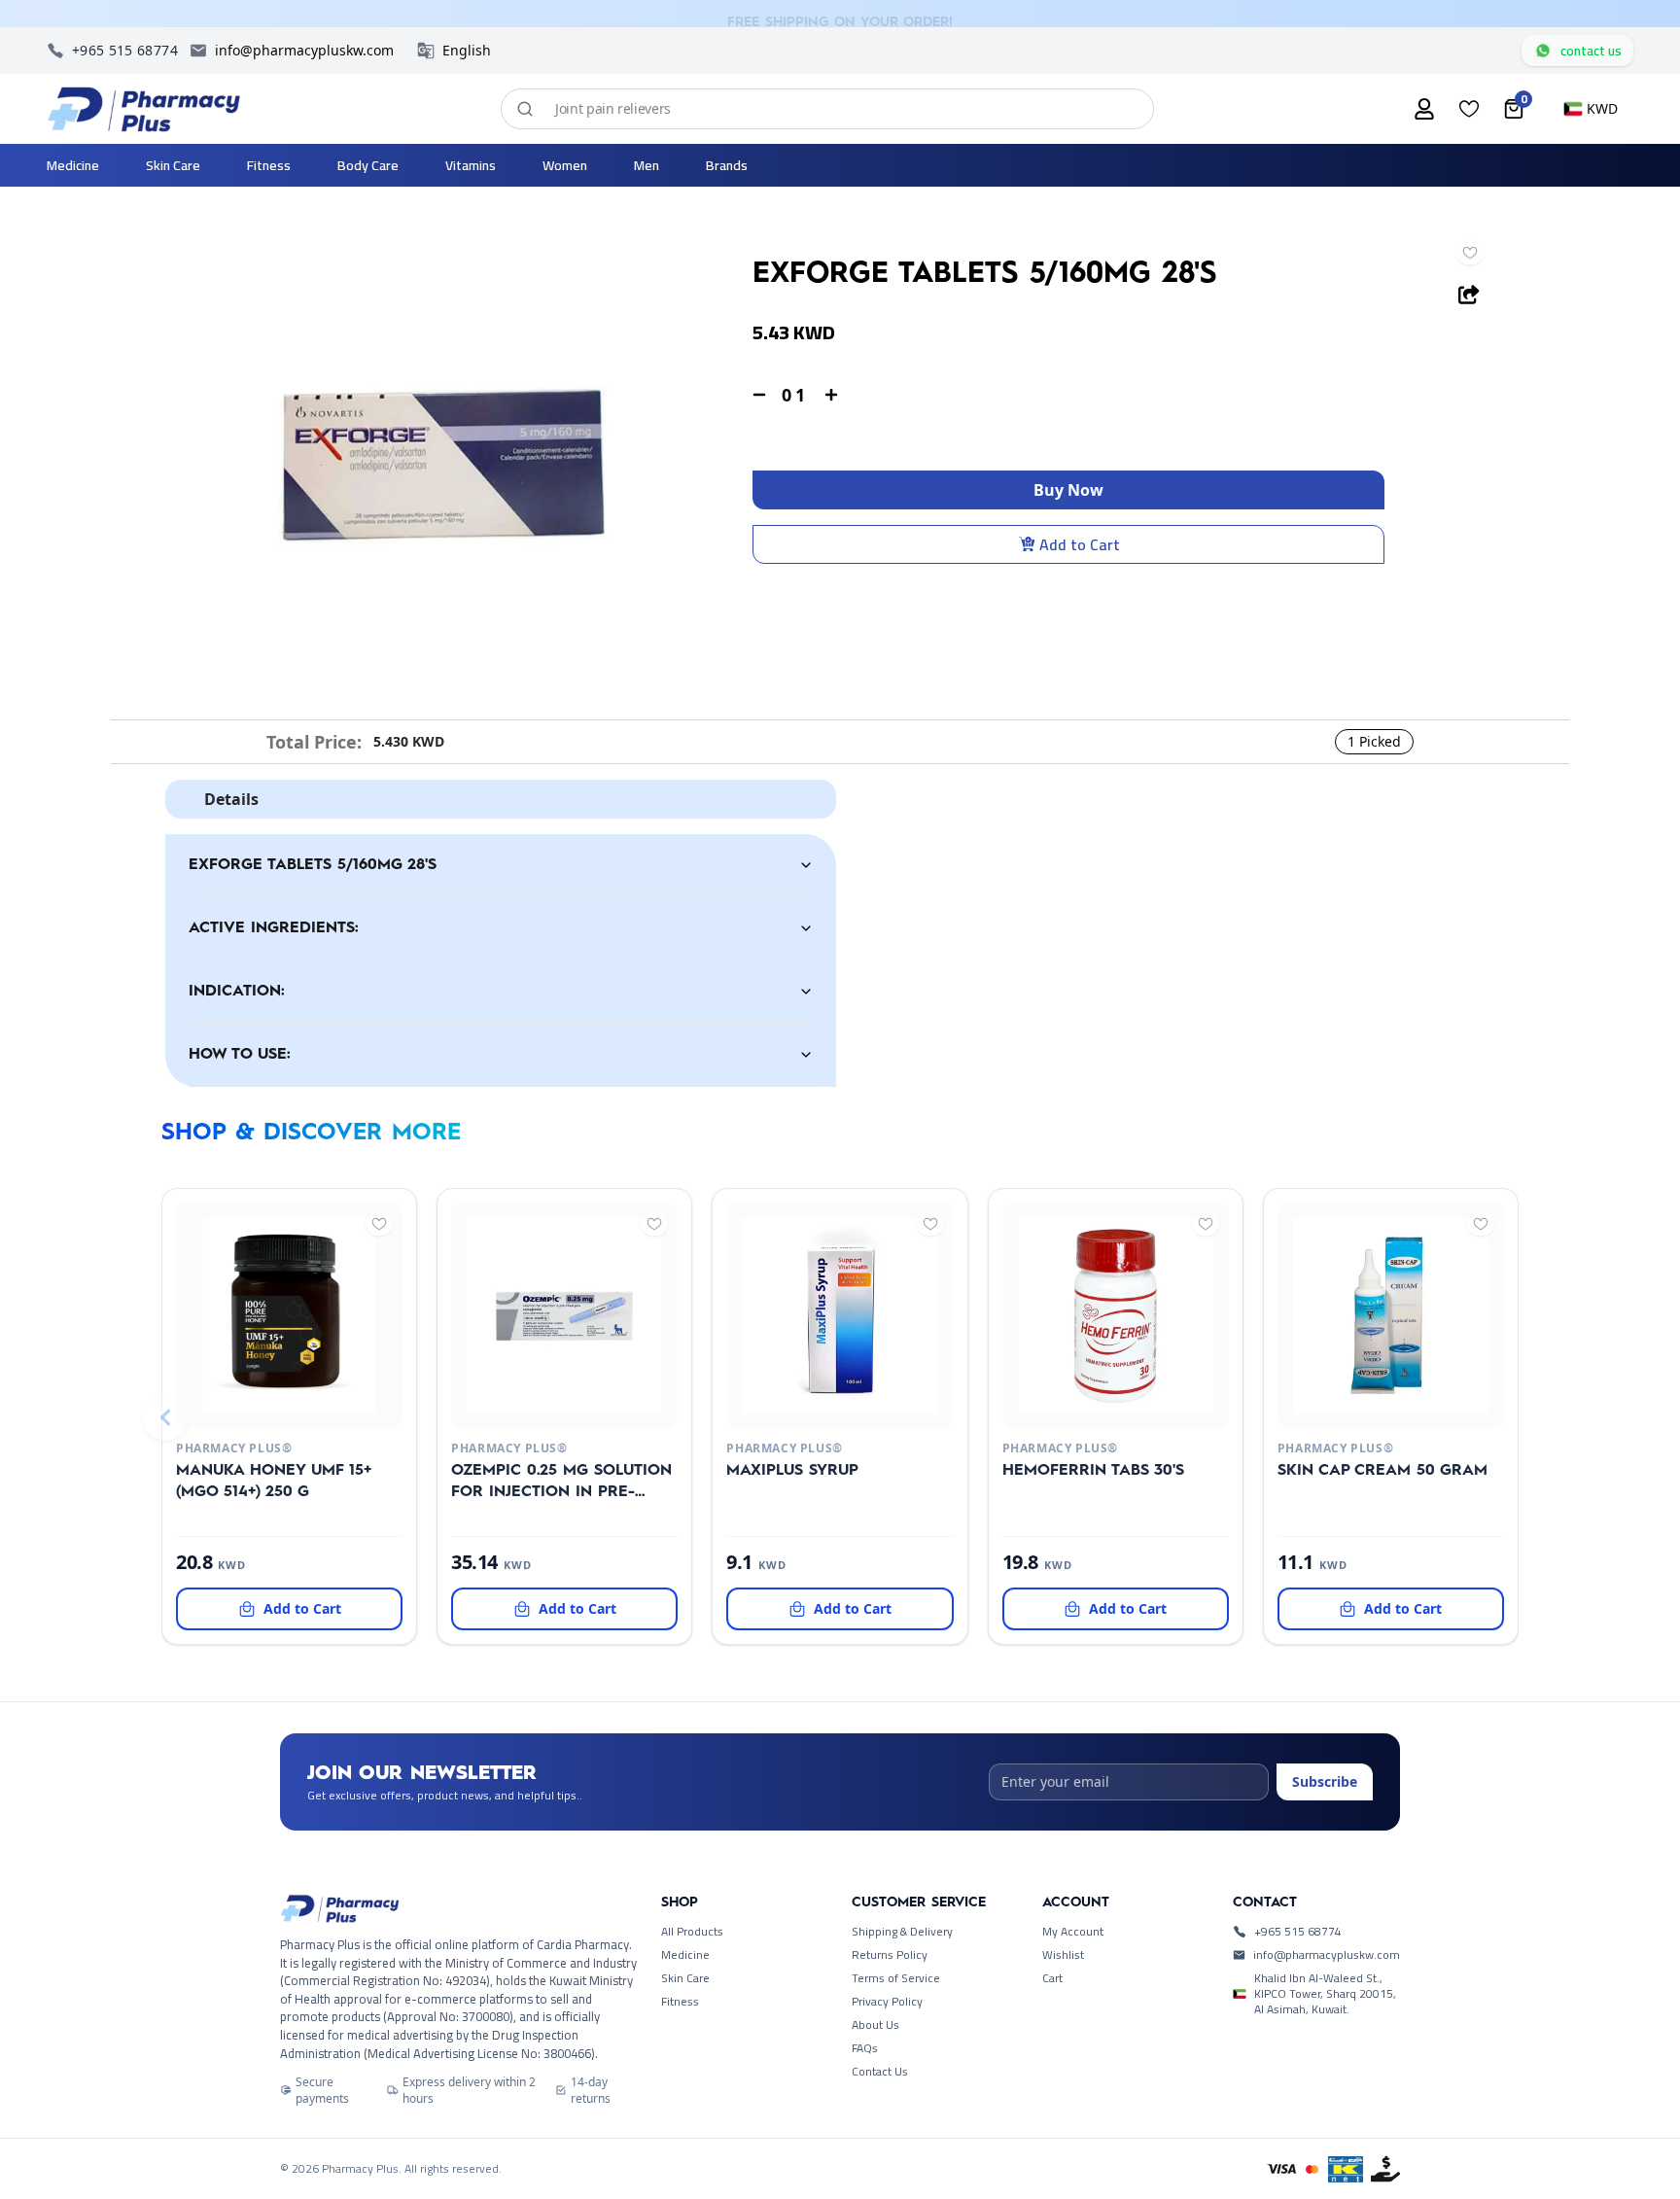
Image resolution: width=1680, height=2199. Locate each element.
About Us (875, 2025)
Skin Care (685, 1978)
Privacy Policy (887, 2002)
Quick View (257, 1405)
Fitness (680, 2002)
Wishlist (1063, 1955)
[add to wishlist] (1470, 253)
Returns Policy (890, 1955)
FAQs (865, 2048)
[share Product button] (1469, 295)
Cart (1052, 1978)
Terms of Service (896, 1978)
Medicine (685, 1955)
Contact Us (880, 2072)
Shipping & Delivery (902, 1932)
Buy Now (1068, 490)
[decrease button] (759, 395)
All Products (692, 1932)
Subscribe (1325, 1781)
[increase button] (831, 395)
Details (231, 799)
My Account (1073, 1932)
